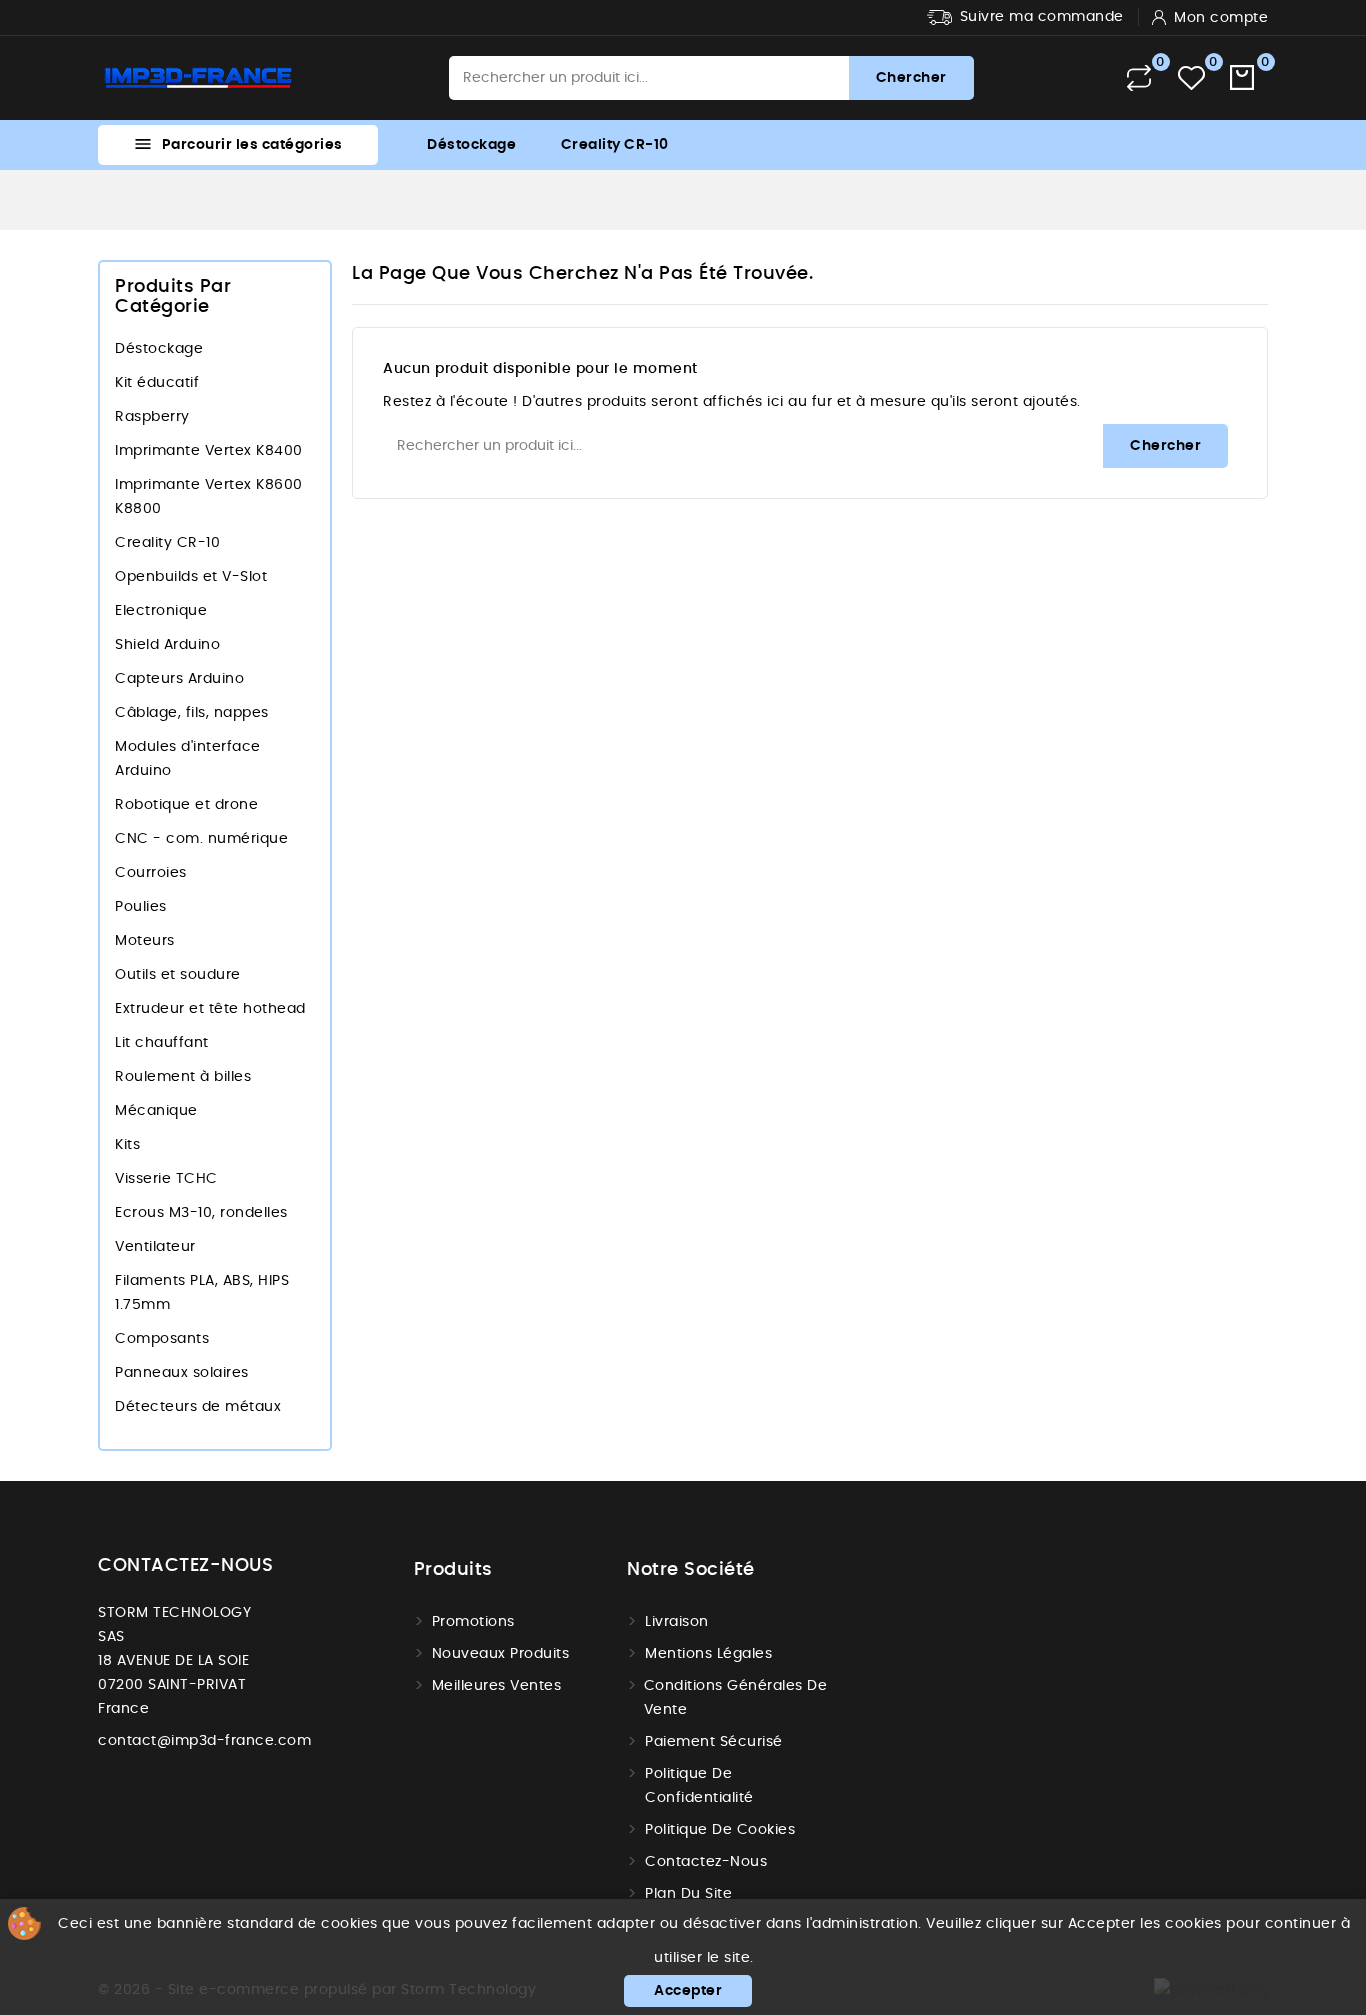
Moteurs (145, 941)
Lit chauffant (162, 1043)
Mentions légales (708, 1654)
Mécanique (156, 1111)
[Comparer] (1139, 78)
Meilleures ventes (497, 1686)
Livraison (677, 1622)
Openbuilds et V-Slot (191, 577)
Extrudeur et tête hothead (210, 1009)
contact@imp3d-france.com (204, 1741)
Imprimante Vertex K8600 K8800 (209, 497)
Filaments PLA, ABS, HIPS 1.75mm (202, 1293)
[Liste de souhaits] (1191, 78)
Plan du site (688, 1894)
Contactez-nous (706, 1862)
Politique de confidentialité (699, 1786)
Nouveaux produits (501, 1654)
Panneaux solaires (182, 1373)
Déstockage (471, 145)
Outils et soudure (178, 975)
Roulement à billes (183, 1077)
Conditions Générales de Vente (736, 1698)
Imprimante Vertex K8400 (209, 451)
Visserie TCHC (166, 1179)
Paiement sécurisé (714, 1742)
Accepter (688, 1991)
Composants (162, 1339)
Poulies (141, 907)
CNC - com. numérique (201, 839)
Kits (127, 1145)
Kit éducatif (157, 383)
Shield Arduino (167, 645)
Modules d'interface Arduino (188, 759)
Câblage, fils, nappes (192, 713)
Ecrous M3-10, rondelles (201, 1213)
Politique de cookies (720, 1830)
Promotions (473, 1622)
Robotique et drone (186, 805)
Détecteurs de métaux (198, 1407)
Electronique (161, 611)
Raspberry (152, 417)
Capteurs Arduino (179, 679)
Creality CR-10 (615, 145)
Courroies (151, 873)
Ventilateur (155, 1247)
